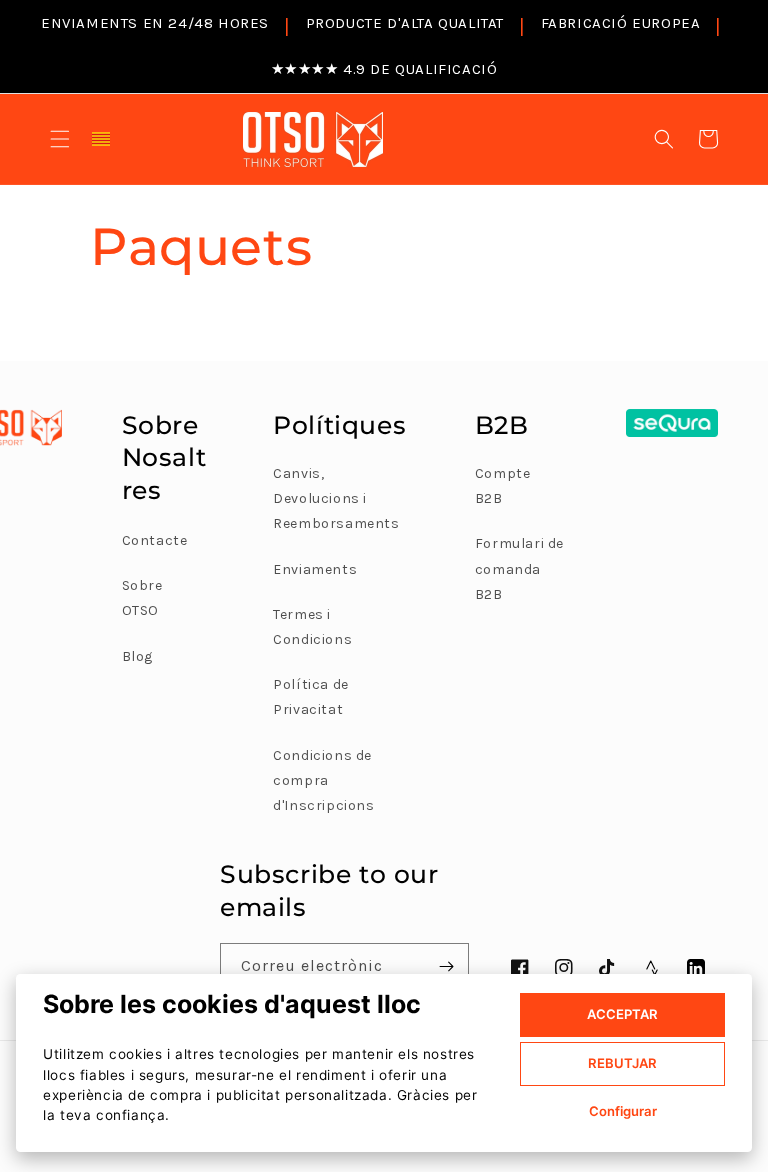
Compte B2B (503, 486)
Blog (137, 656)
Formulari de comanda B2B (519, 568)
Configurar (623, 1111)
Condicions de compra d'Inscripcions (323, 780)
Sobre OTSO (142, 598)
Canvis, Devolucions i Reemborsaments (336, 498)
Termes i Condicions (312, 627)
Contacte (155, 540)
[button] (60, 139)
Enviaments (315, 569)
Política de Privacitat (311, 697)
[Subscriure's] (446, 966)
